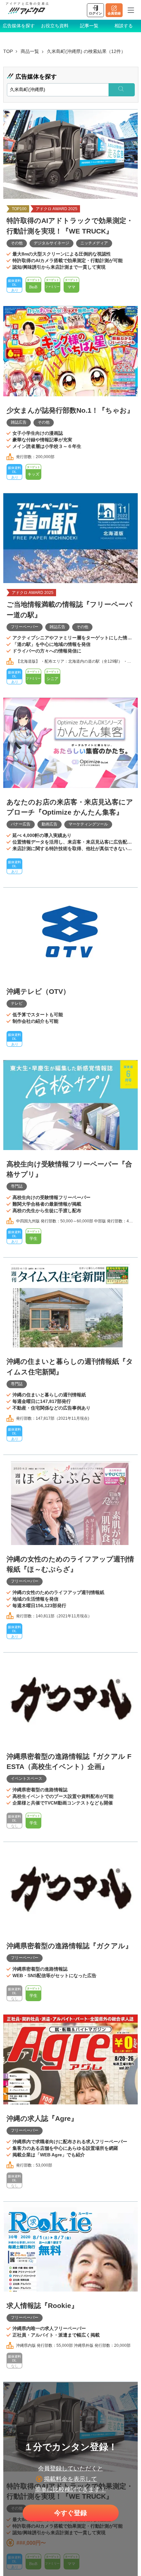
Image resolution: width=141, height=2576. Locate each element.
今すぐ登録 (70, 2513)
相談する (124, 26)
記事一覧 (89, 26)
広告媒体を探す (19, 26)
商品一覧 (30, 51)
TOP (8, 51)
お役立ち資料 (55, 26)
